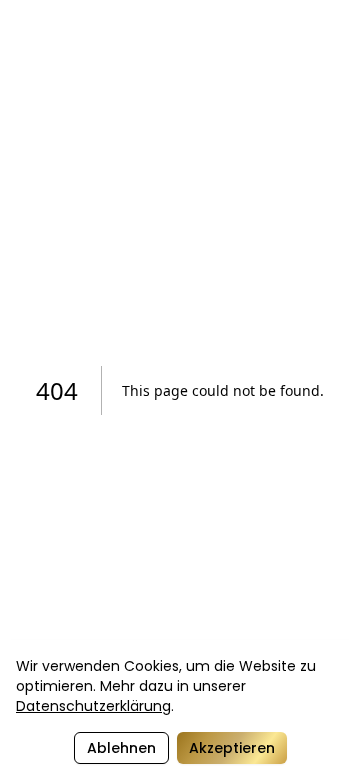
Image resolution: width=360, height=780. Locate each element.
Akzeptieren (232, 748)
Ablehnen (121, 748)
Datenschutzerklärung (93, 706)
